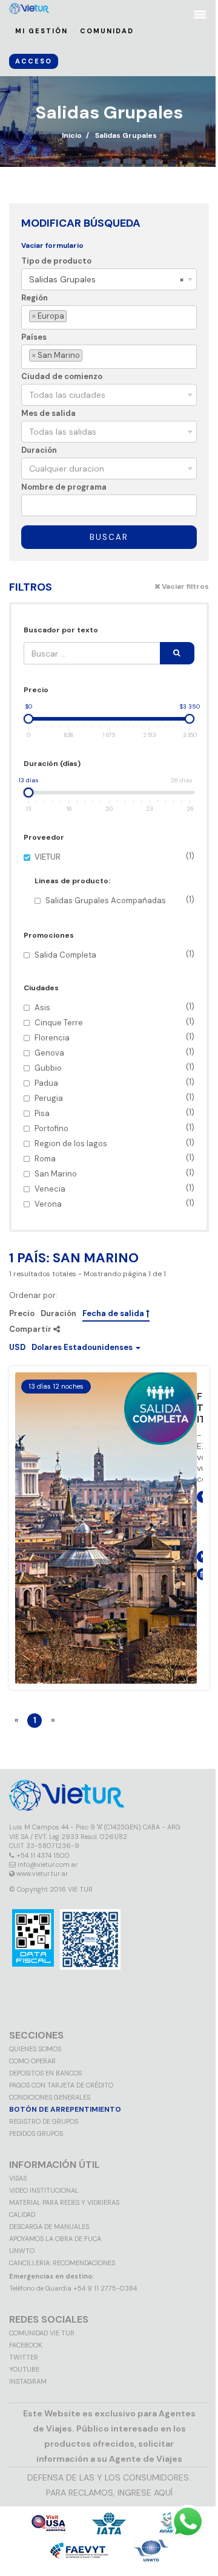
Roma (114, 1158)
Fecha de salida (114, 1314)
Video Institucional (44, 2190)
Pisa (114, 1113)
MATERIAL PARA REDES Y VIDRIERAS (64, 2202)
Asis (114, 1007)
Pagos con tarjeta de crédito (61, 2085)
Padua (114, 1082)
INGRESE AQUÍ (145, 2493)
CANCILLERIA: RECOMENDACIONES (62, 2263)
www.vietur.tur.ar (42, 1874)
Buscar (109, 537)
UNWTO (22, 2251)
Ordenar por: (33, 1296)
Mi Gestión (41, 31)
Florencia (114, 1037)
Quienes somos (35, 2049)
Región (35, 298)
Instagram (28, 2381)
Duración (39, 450)
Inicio (72, 135)
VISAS (18, 2178)
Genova (114, 1052)
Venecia (114, 1188)
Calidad (22, 2214)
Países (34, 337)
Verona (114, 1203)
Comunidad (107, 31)
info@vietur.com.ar (48, 1864)
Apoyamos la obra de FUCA (55, 2239)
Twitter (24, 2357)
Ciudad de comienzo (62, 376)
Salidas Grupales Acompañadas (120, 900)
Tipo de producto (56, 261)
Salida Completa (114, 954)
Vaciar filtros (184, 586)
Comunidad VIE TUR (42, 2333)
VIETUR (114, 878)
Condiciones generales (50, 2097)
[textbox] (71, 316)
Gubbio (114, 1067)
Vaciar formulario (52, 245)
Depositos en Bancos (45, 2073)
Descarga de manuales (49, 2227)
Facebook (26, 2345)
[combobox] (109, 279)
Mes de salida (48, 413)
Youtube (24, 2369)
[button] (75, 1347)
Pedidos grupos (36, 2133)
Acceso (34, 61)
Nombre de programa (64, 487)
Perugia (114, 1098)
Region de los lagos (114, 1143)
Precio (22, 1314)
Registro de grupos (44, 2121)
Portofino (114, 1128)
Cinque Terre (114, 1022)
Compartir (31, 1329)
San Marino (114, 1173)
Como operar (32, 2061)
